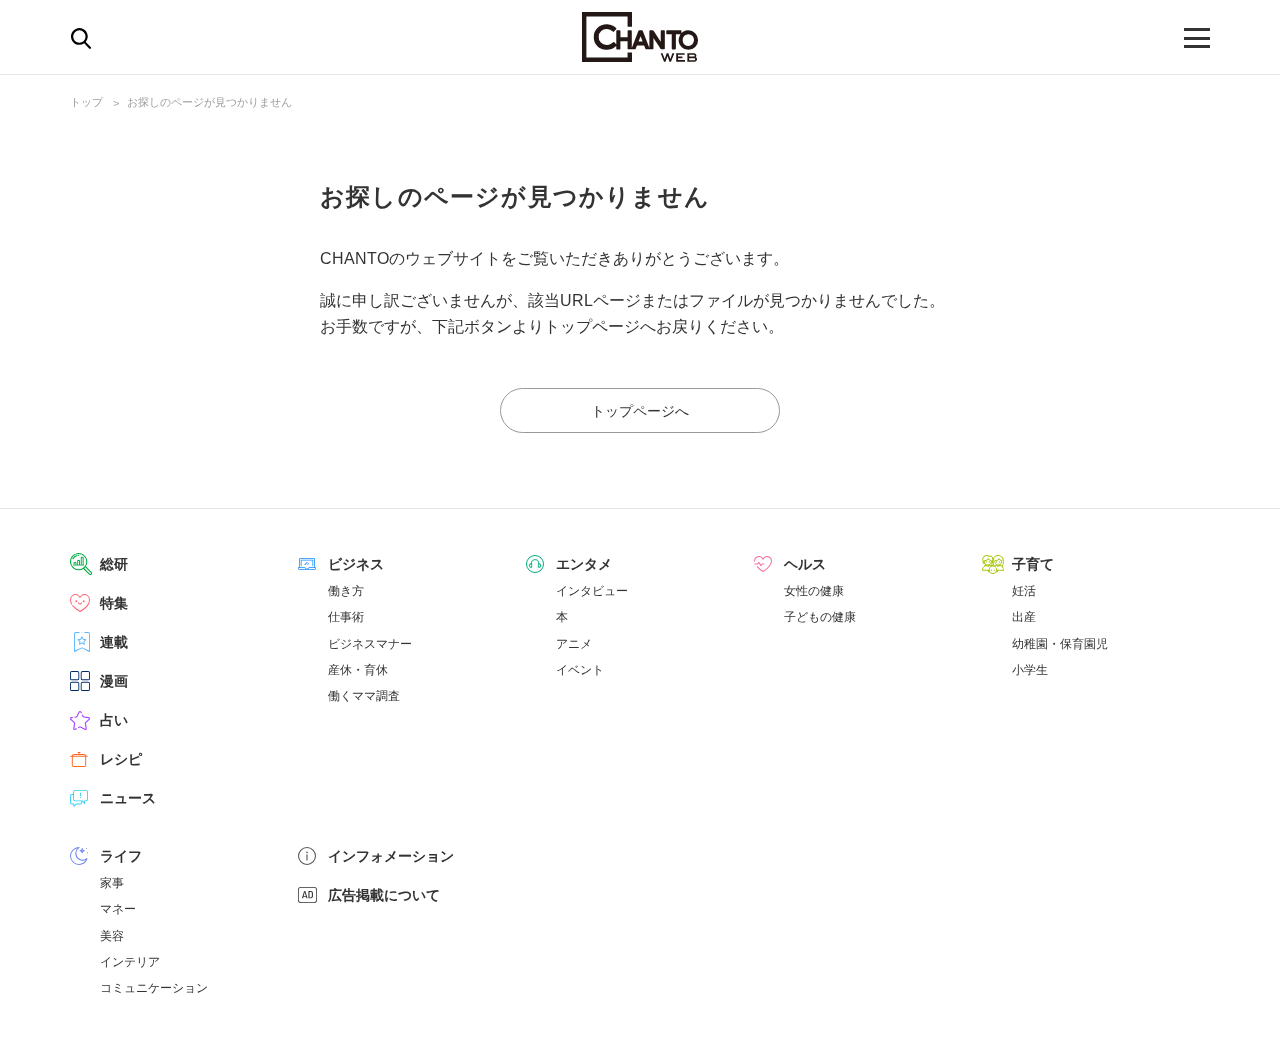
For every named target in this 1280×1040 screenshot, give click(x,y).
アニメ (574, 644)
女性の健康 (814, 591)
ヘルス (805, 564)
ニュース (128, 798)
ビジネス (356, 564)
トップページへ (640, 411)
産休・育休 (358, 670)
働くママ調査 (364, 696)
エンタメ (584, 564)
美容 (112, 936)
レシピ (121, 759)
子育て (1033, 564)
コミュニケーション (154, 988)
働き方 (346, 591)
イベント (580, 670)
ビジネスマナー (370, 644)
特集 (114, 603)
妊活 (1024, 591)
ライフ (121, 856)
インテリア (130, 962)
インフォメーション (391, 856)
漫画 (114, 681)
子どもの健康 (820, 617)
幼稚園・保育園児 (1060, 644)
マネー (118, 909)
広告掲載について (384, 895)
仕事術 (346, 617)
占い (114, 720)
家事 (112, 883)
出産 (1024, 617)
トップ (86, 102)
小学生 (1030, 670)
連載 (114, 642)
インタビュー (592, 591)
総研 (114, 564)
